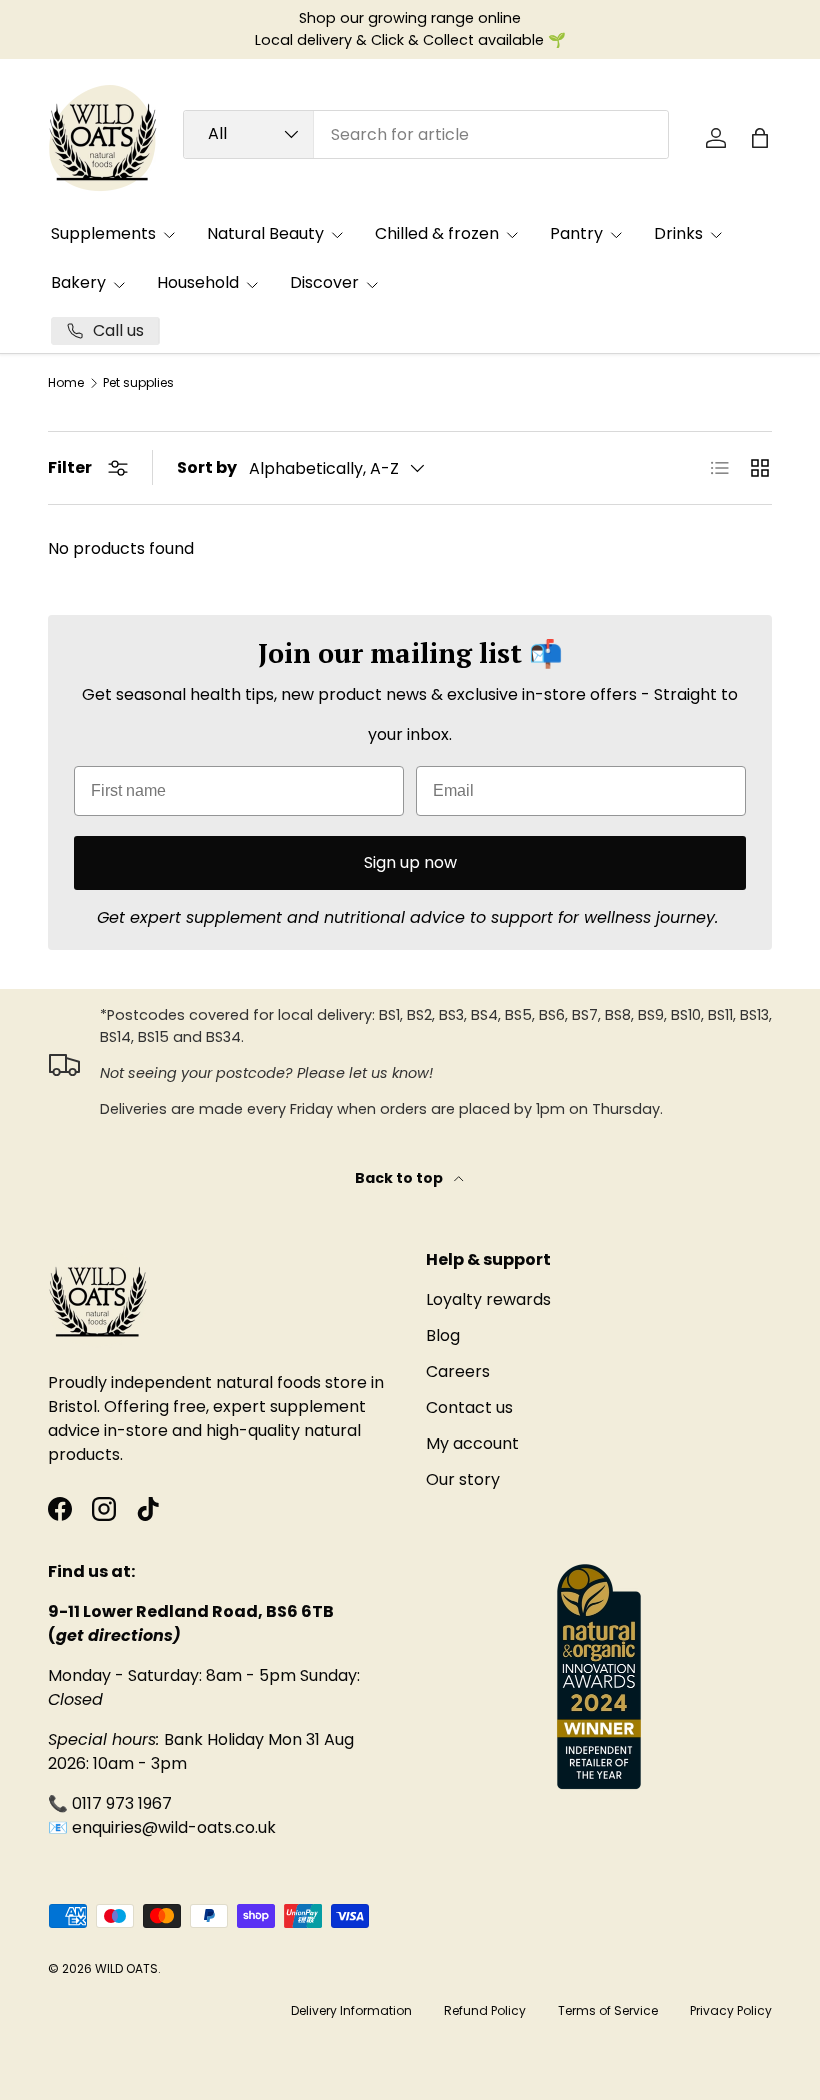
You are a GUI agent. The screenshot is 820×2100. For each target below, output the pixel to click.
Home (66, 383)
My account (472, 1443)
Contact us (469, 1407)
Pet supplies (138, 383)
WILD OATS (126, 1968)
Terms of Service (608, 2010)
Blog (443, 1335)
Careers (458, 1371)
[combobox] (426, 134)
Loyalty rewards (488, 1299)
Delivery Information (351, 2010)
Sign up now (410, 862)
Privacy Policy (731, 2010)
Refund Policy (485, 2010)
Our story (463, 1479)
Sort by (207, 467)
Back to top (400, 1178)
